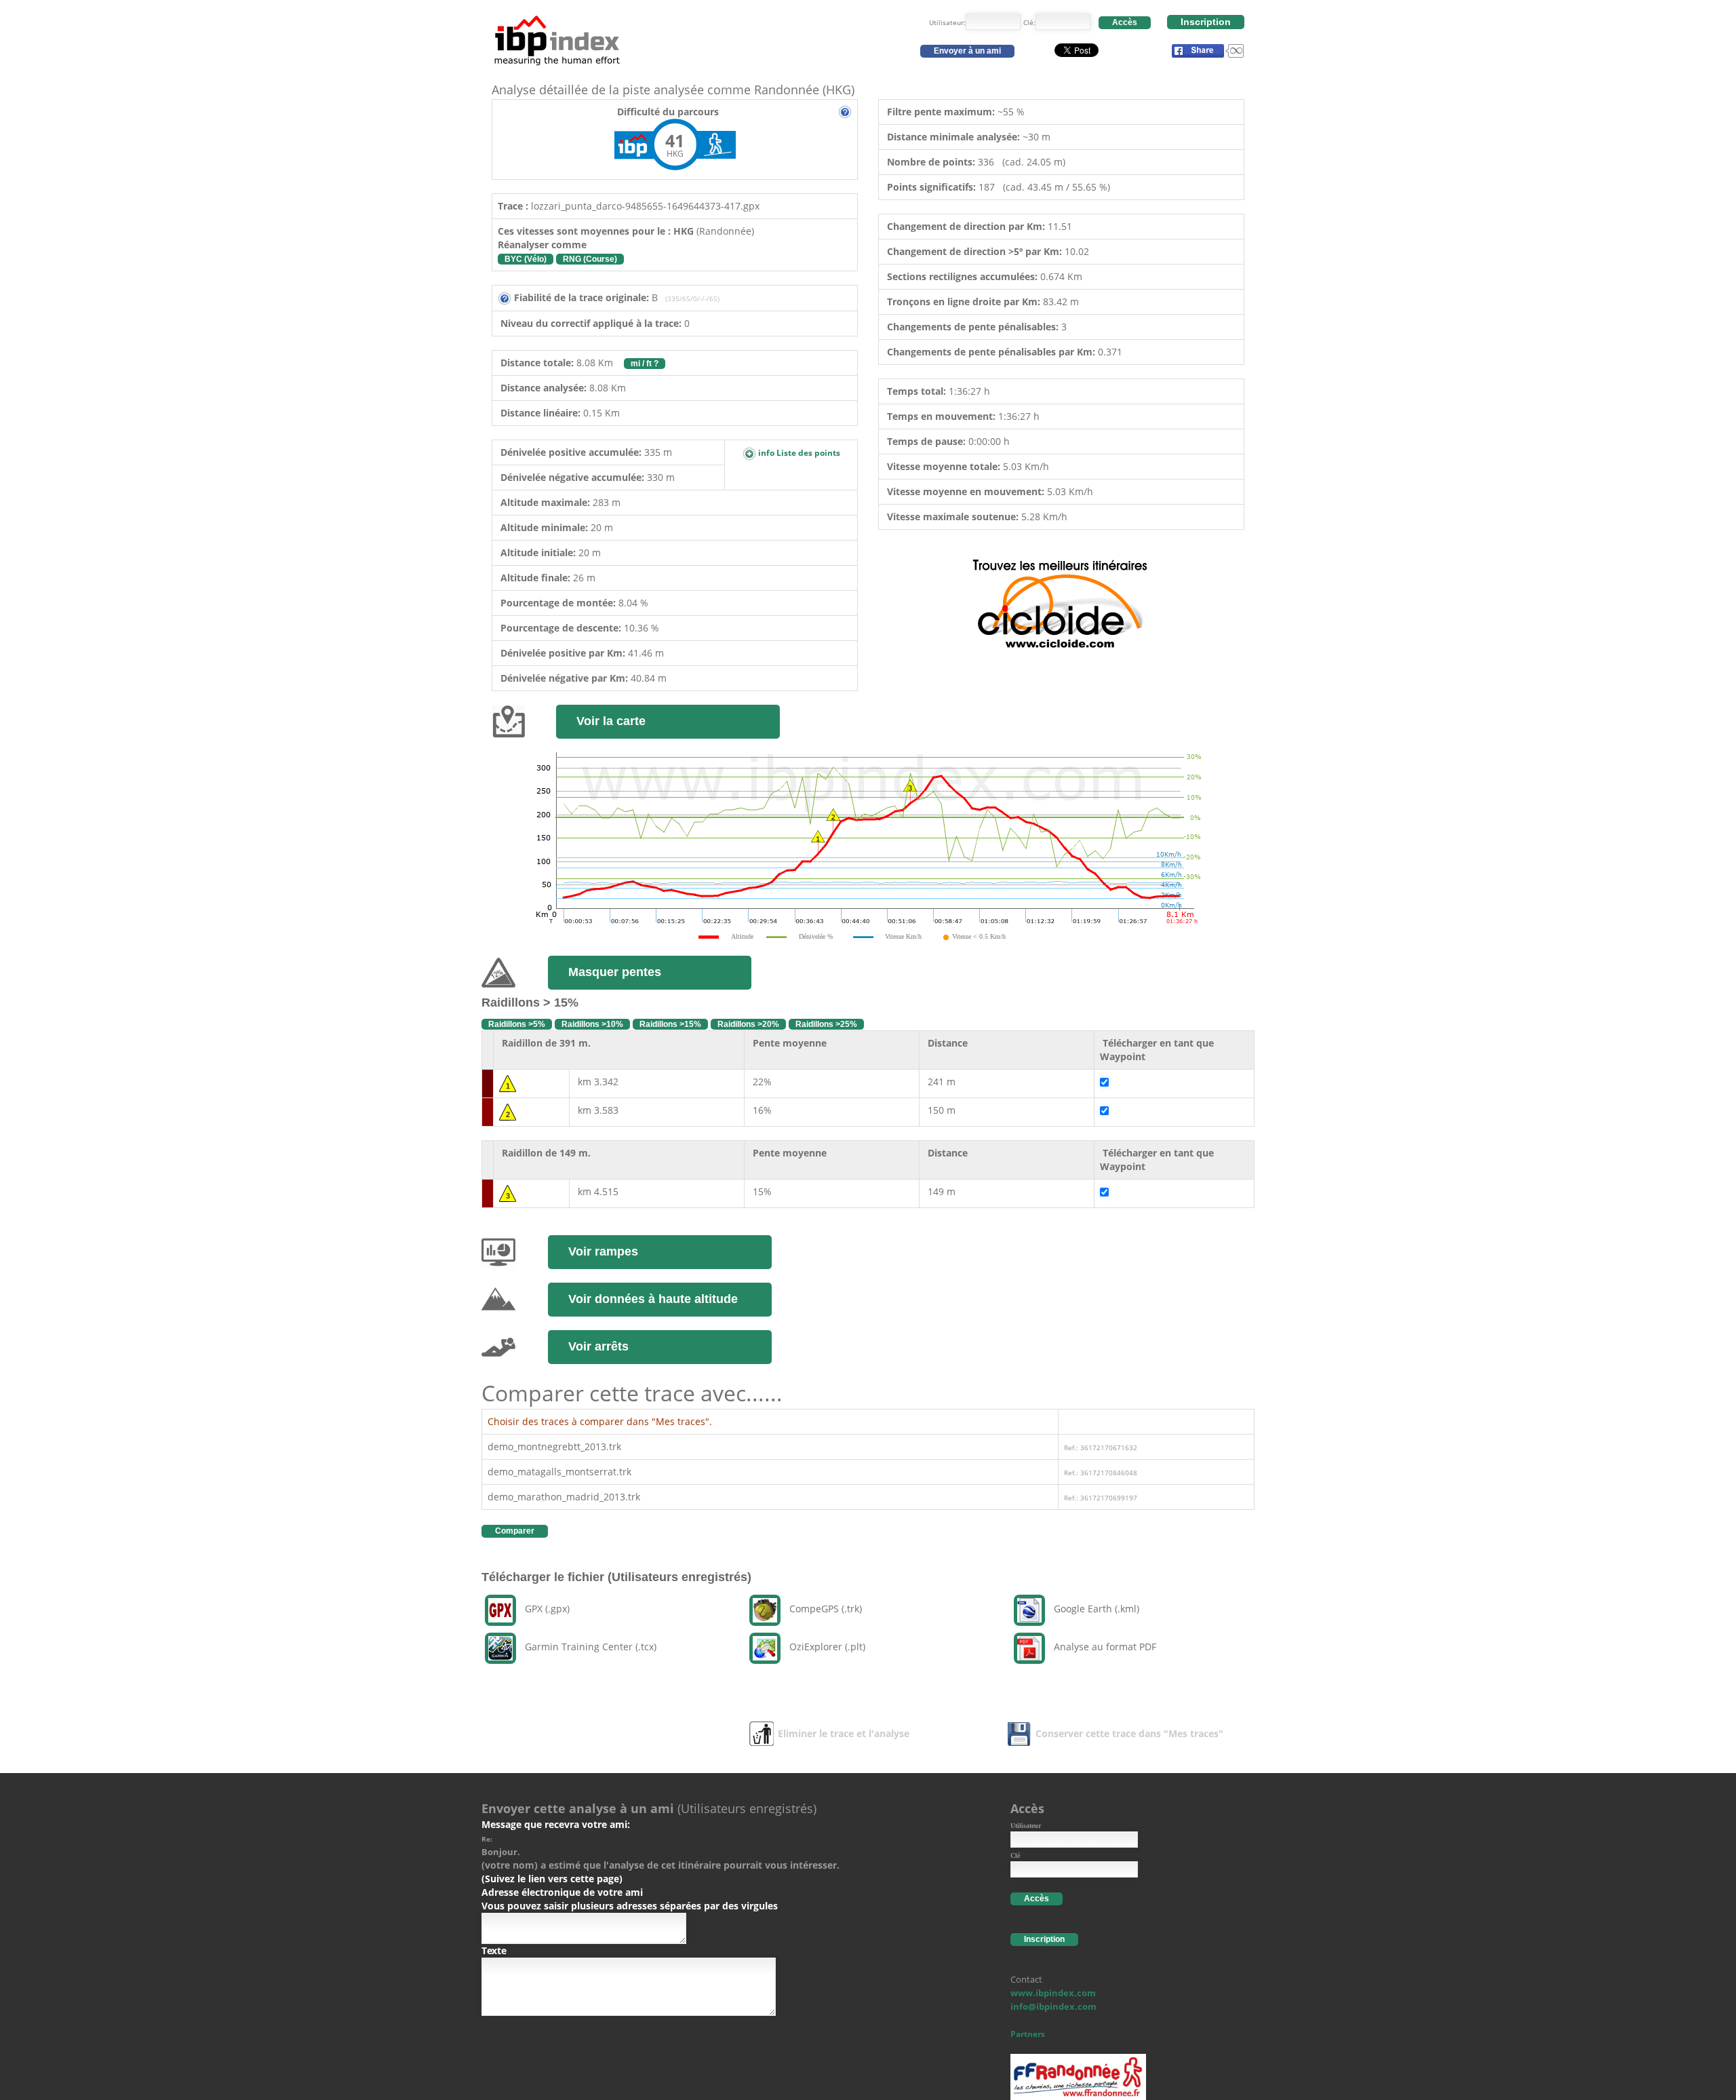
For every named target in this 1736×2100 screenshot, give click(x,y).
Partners (1028, 2034)
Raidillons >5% (517, 1024)
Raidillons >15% (670, 1024)
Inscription (1206, 22)
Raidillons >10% (592, 1024)
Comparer (515, 1531)
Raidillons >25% (826, 1024)
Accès (1125, 22)
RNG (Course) (590, 259)
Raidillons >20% (748, 1024)
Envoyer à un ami (967, 51)
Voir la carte (611, 721)
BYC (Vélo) (526, 259)
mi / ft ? (645, 364)
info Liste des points (798, 453)
